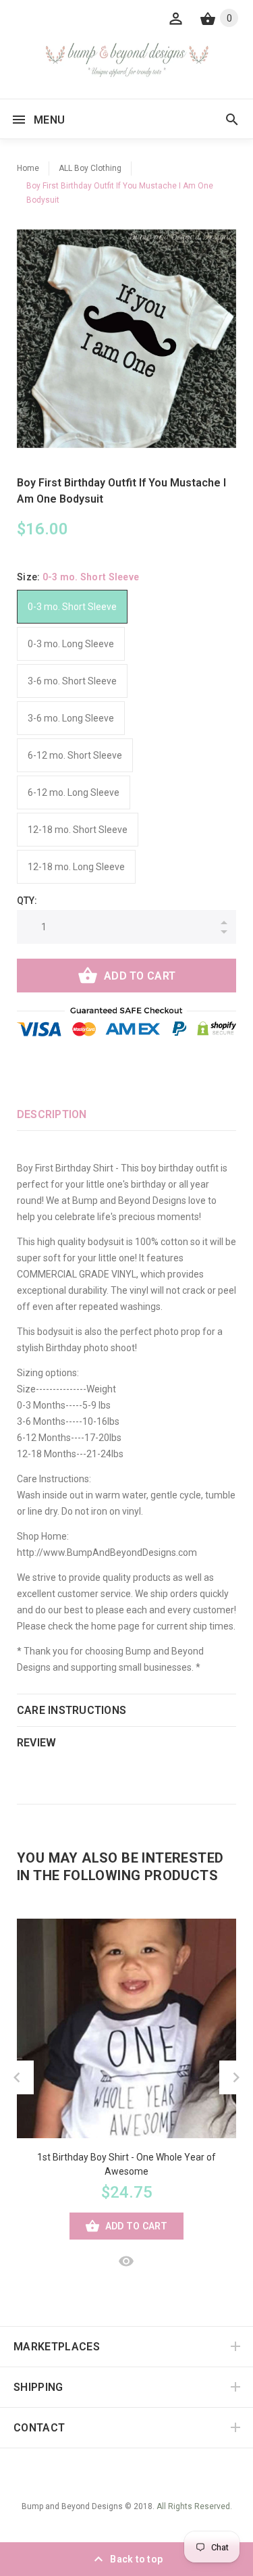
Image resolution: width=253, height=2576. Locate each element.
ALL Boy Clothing (90, 168)
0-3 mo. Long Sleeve (71, 644)
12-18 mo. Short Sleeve (78, 830)
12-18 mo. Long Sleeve (76, 867)
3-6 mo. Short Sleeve (72, 681)
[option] (126, 339)
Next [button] (236, 2077)
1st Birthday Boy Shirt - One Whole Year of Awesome (126, 2164)
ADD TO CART (140, 976)
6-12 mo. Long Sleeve (74, 792)
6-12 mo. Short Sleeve (75, 755)
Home (28, 168)
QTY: (27, 901)
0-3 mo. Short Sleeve (72, 607)
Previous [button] (17, 2077)
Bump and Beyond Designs (72, 2506)
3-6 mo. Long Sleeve (71, 718)
